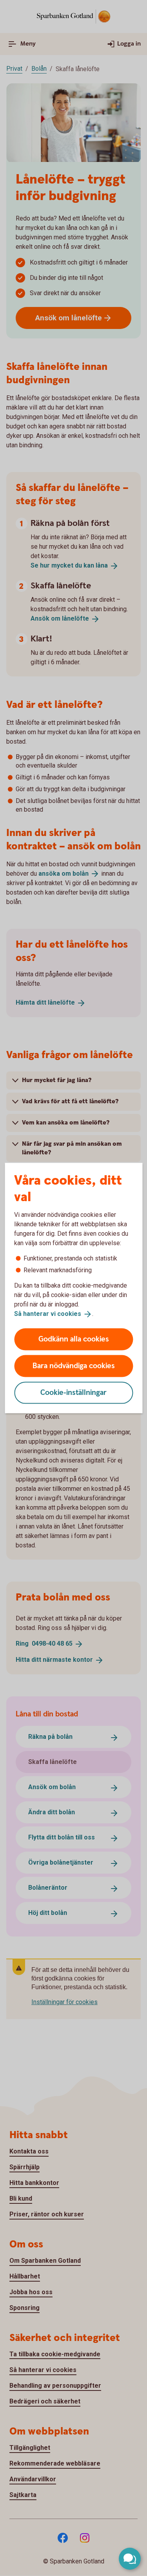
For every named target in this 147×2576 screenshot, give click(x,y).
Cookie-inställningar (73, 1392)
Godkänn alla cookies (74, 1339)
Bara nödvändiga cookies (74, 1366)
